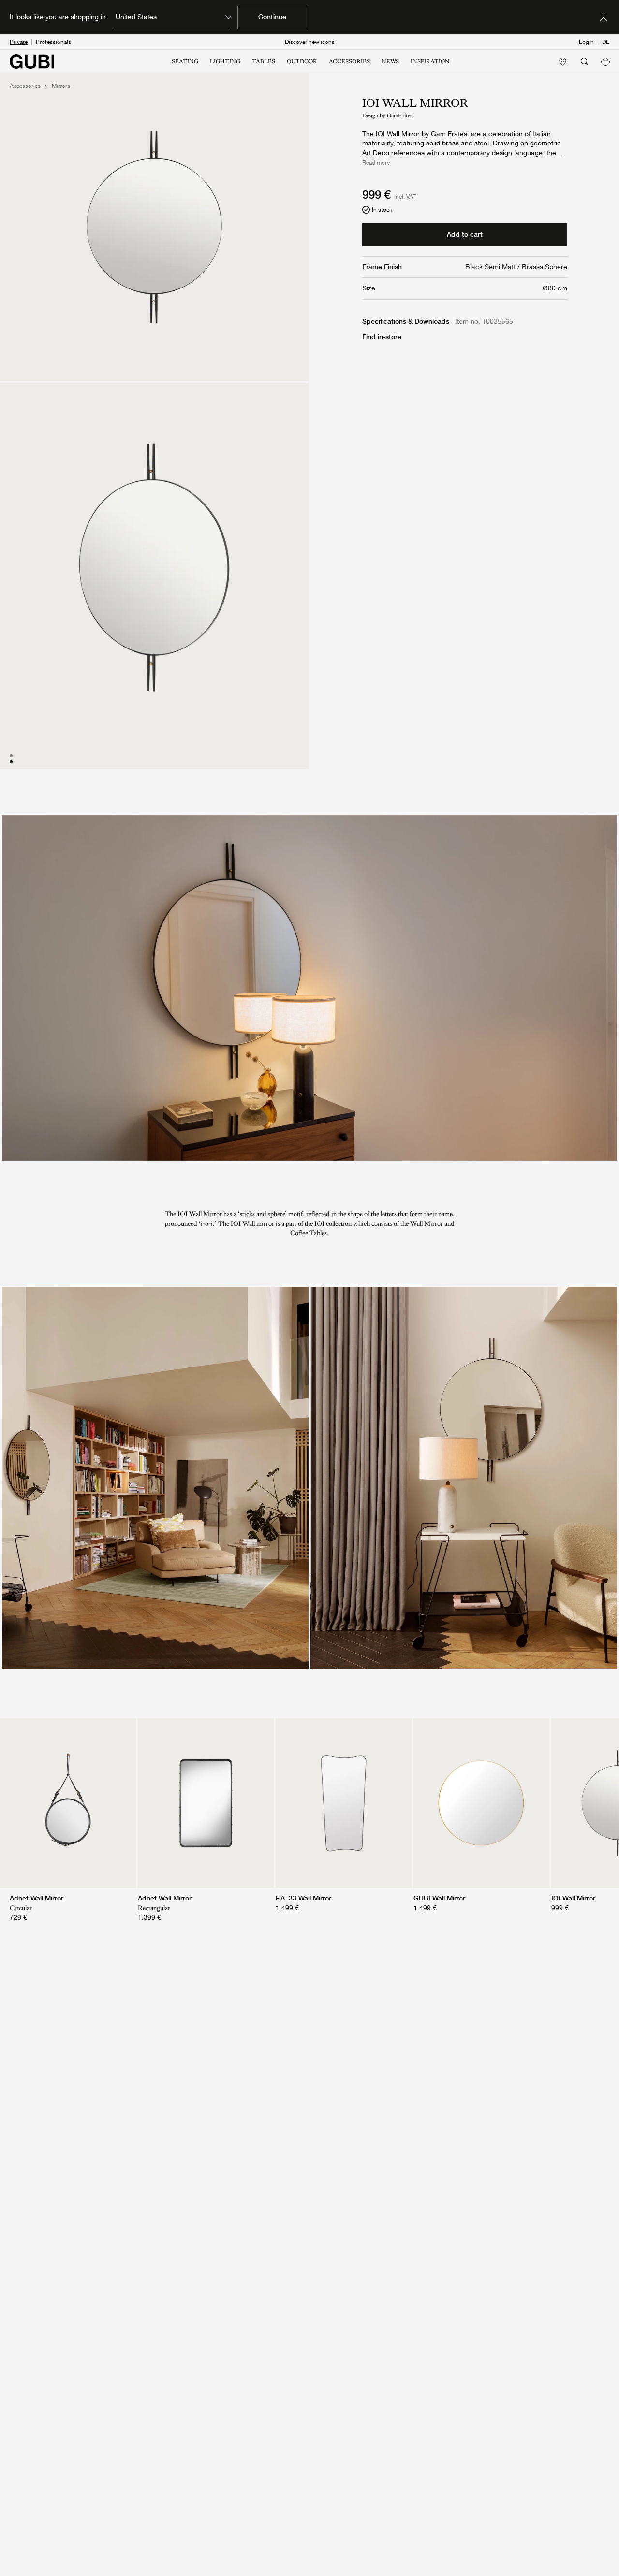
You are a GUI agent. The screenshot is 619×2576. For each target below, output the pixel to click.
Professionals (53, 42)
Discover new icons (310, 42)
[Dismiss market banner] (604, 17)
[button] (605, 61)
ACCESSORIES (349, 61)
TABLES (264, 61)
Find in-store (382, 337)
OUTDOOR (302, 61)
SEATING (185, 61)
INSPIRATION (430, 61)
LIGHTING (225, 61)
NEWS (390, 61)
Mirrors (61, 86)
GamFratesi (400, 115)
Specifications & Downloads (406, 321)
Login (586, 42)
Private (19, 42)
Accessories (25, 86)
